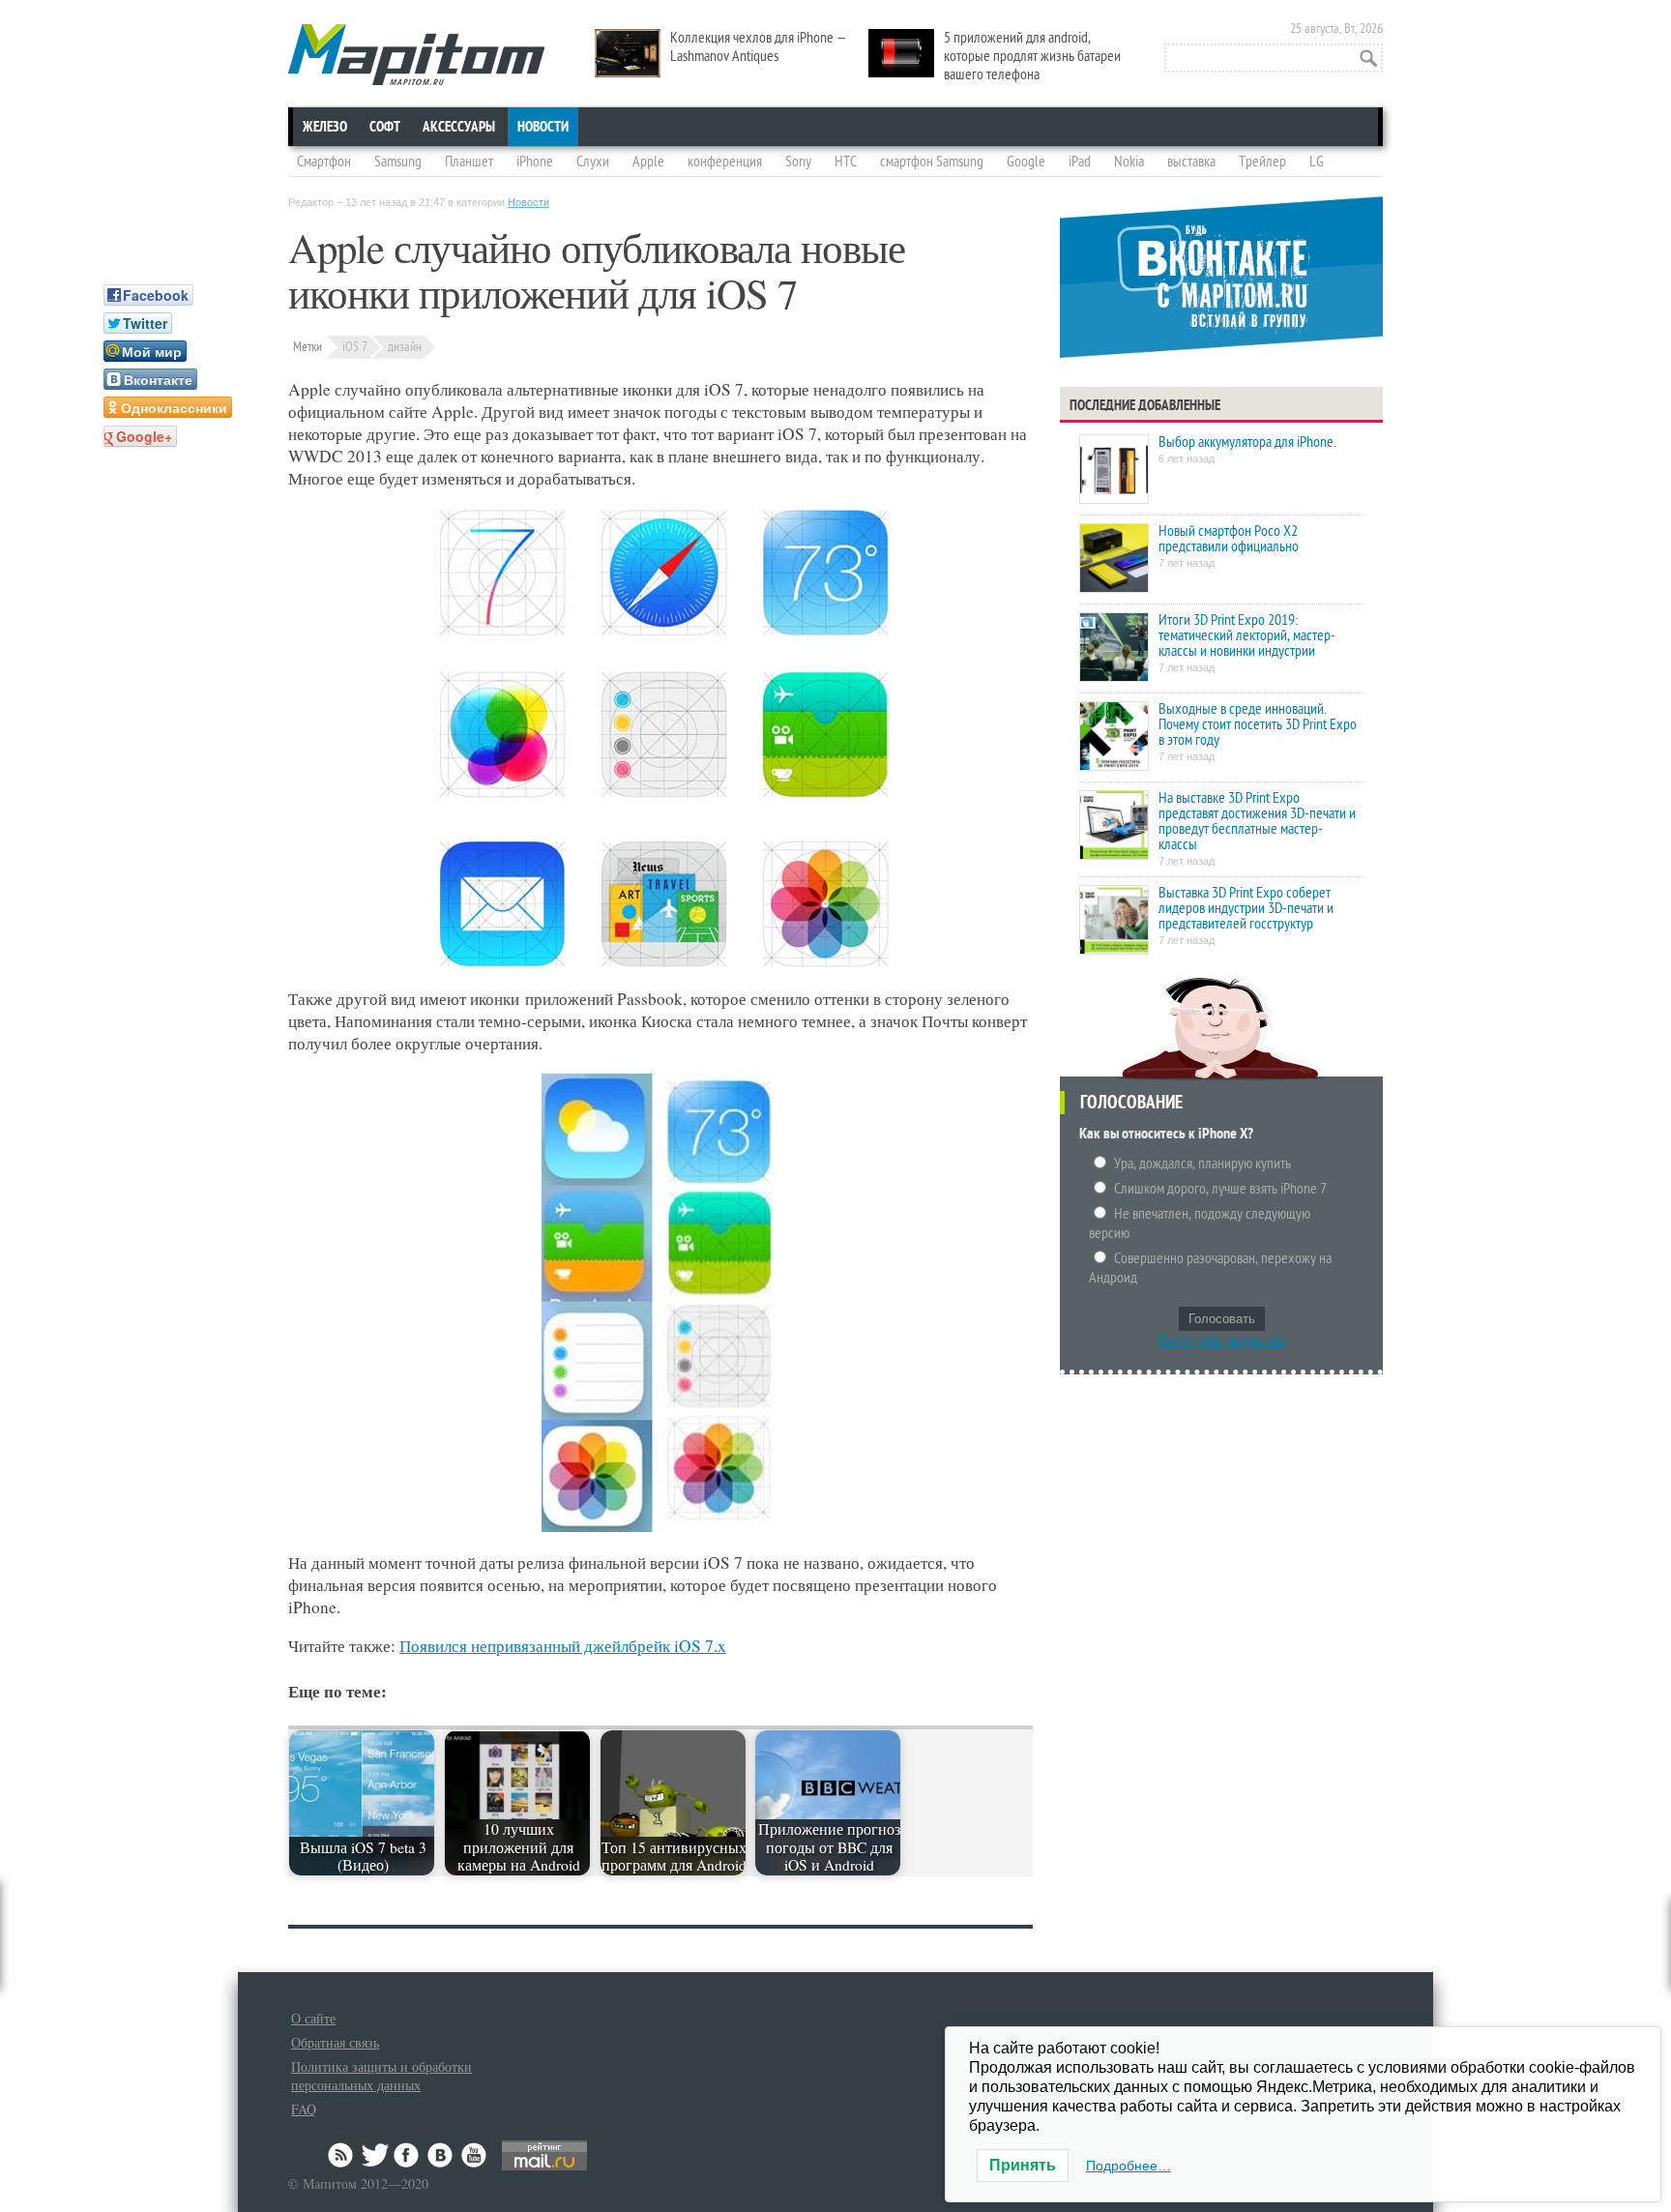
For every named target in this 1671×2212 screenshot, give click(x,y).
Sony (798, 162)
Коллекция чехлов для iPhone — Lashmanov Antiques (759, 47)
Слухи (593, 162)
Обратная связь (335, 2042)
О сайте (313, 2018)
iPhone (535, 162)
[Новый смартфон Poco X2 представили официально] (1114, 560)
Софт (385, 127)
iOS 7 (355, 347)
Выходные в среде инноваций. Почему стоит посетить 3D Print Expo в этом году (1258, 724)
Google (1026, 162)
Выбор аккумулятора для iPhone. (1247, 442)
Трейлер (1262, 162)
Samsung (398, 162)
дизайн (405, 347)
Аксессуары (459, 127)
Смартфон (324, 162)
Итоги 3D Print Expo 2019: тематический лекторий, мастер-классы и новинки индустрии (1247, 635)
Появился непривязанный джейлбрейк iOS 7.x (563, 1646)
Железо (325, 127)
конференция (725, 162)
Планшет (469, 162)
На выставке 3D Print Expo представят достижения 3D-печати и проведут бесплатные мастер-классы (1257, 821)
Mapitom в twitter (375, 2155)
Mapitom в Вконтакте (441, 2155)
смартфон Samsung (932, 162)
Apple (648, 162)
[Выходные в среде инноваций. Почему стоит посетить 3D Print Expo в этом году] (1114, 737)
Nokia (1129, 162)
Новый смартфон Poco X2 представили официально (1229, 539)
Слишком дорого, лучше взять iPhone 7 (1220, 1189)
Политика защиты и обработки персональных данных (381, 2076)
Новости (543, 127)
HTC (846, 162)
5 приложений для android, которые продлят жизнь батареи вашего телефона (1032, 56)
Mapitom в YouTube (474, 2155)
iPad (1080, 162)
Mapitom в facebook (408, 2155)
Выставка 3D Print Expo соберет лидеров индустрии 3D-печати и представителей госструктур (1246, 908)
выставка (1191, 162)
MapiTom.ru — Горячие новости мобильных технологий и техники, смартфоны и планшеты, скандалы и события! (416, 55)
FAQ (304, 2109)
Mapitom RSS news (342, 2155)
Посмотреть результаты (1222, 1341)
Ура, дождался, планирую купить (1202, 1164)
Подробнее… (1129, 2166)
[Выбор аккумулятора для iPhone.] (1114, 471)
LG (1317, 162)
